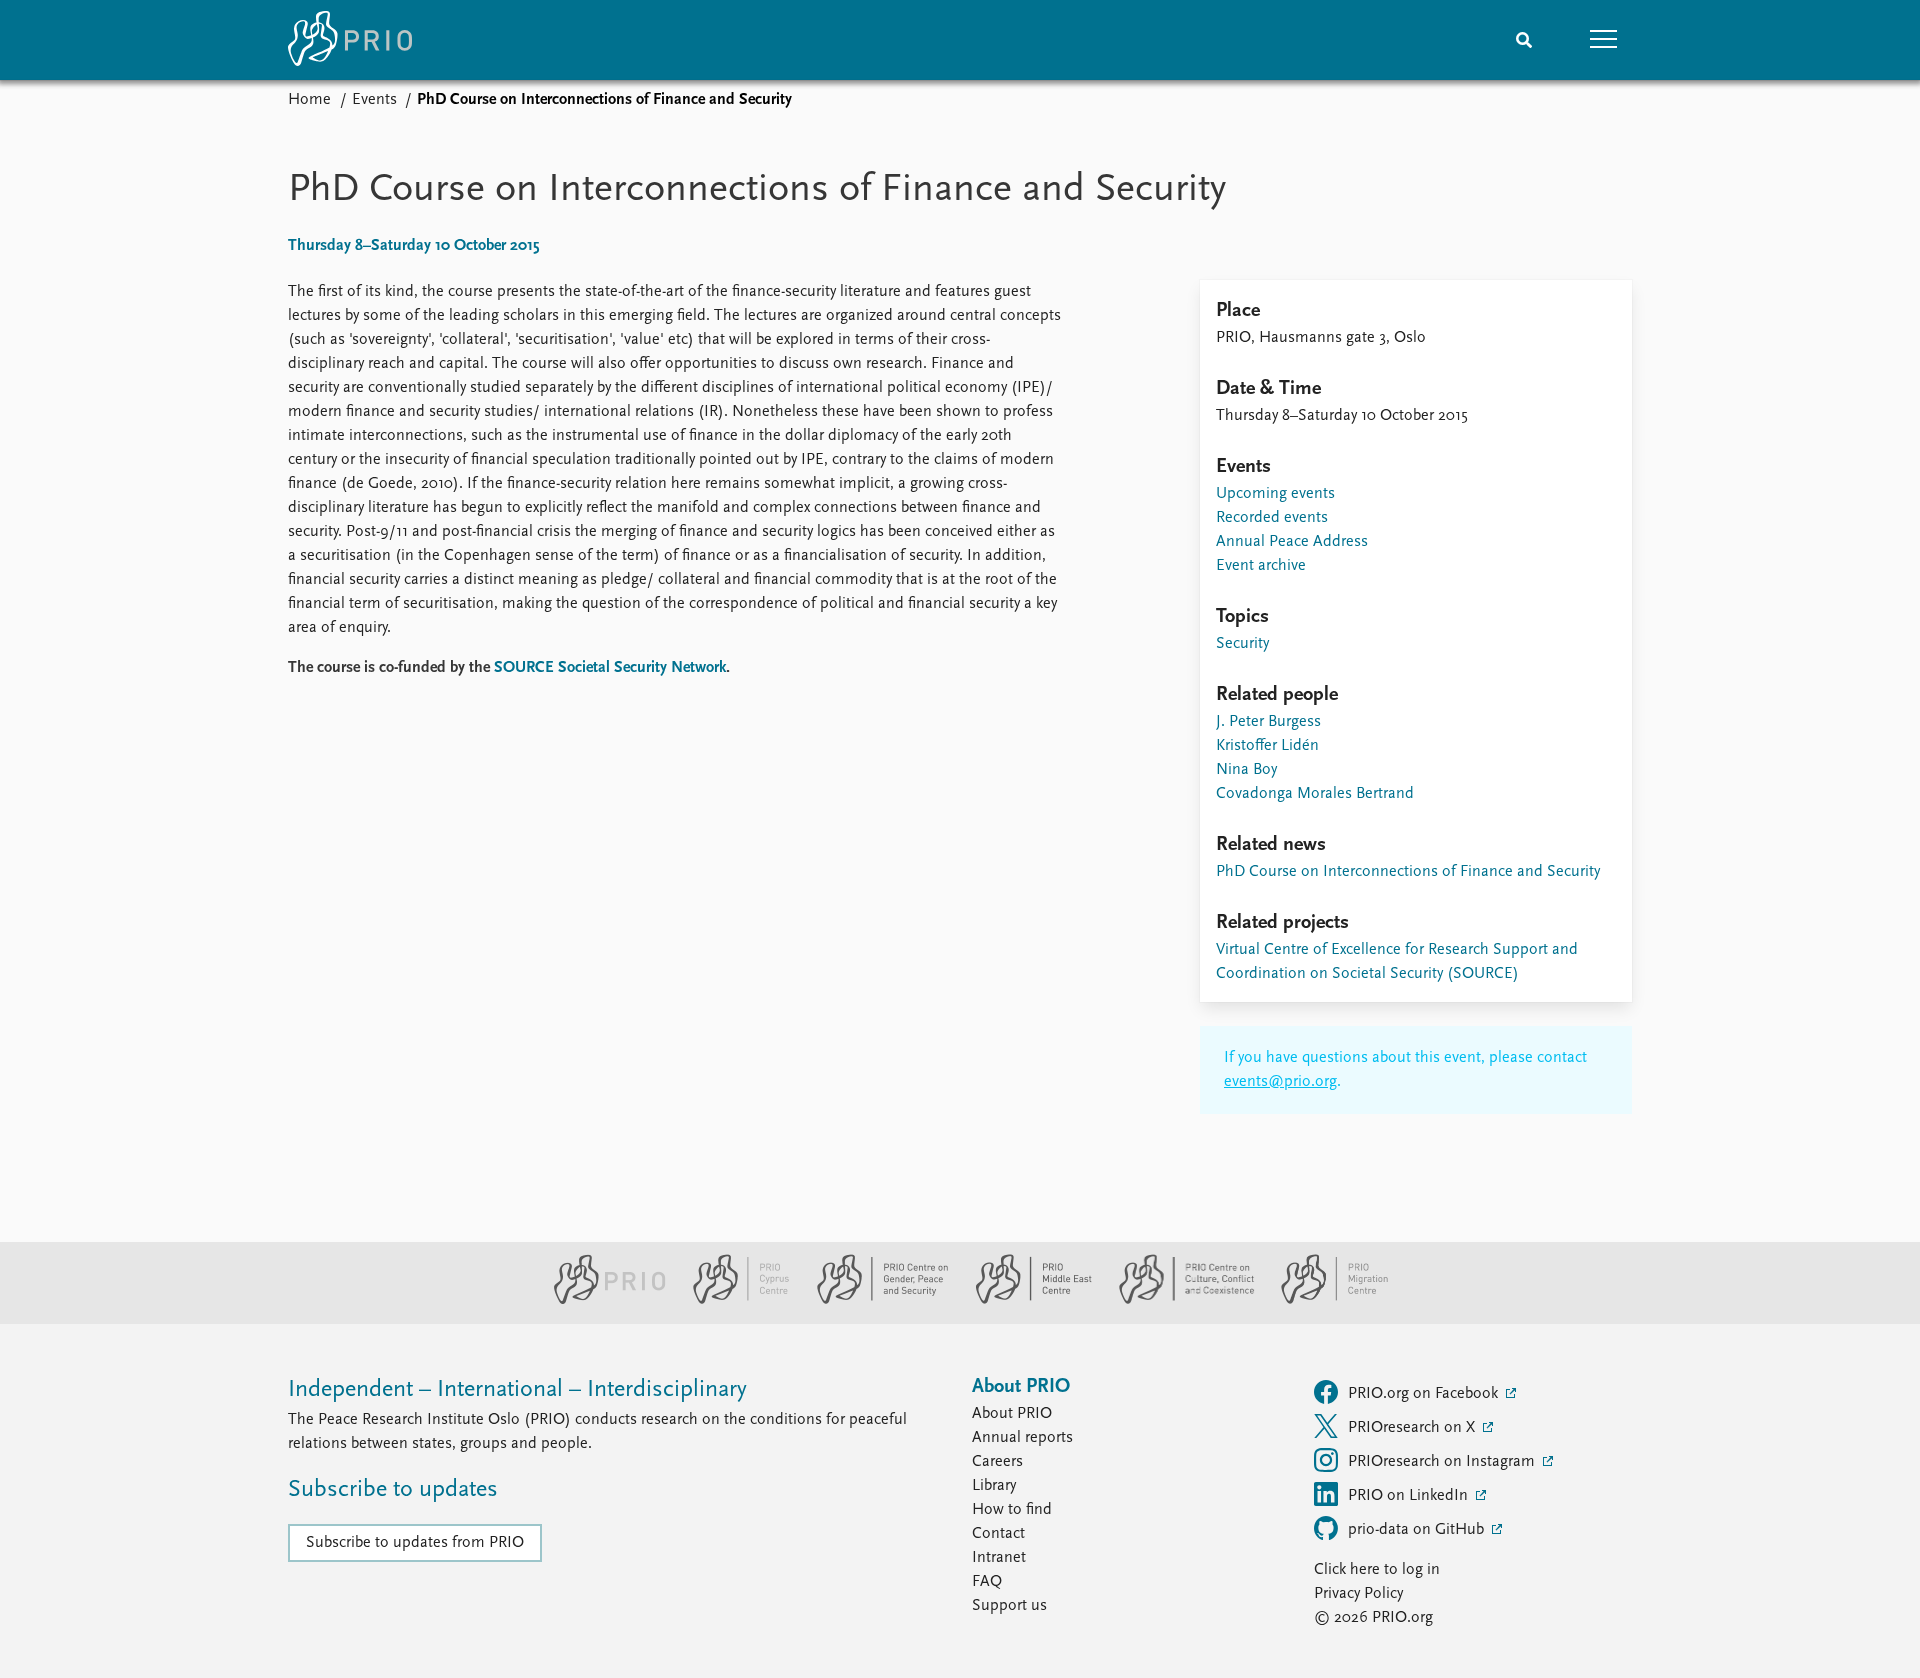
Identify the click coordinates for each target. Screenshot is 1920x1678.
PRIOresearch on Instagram (1443, 1462)
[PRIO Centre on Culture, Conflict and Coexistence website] (1178, 1300)
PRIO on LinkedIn (1410, 1496)
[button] (1604, 40)
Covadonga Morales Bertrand (1315, 794)
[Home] (350, 40)
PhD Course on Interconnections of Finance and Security (1408, 872)
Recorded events (1272, 518)
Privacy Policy (1358, 1594)
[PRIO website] (601, 1300)
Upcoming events (1275, 494)
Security (1242, 644)
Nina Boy (1246, 770)
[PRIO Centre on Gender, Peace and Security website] (874, 1300)
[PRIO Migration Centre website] (1324, 1300)
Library (994, 1486)
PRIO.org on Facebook (1425, 1394)
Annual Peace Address (1292, 542)
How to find (1012, 1510)
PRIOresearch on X (1413, 1428)
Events (374, 100)
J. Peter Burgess (1268, 722)
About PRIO (1012, 1414)
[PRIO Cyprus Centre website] (733, 1300)
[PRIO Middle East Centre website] (1025, 1300)
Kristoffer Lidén (1267, 746)
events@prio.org (1280, 1082)
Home (309, 100)
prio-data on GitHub (1418, 1530)
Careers (997, 1462)
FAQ (987, 1582)
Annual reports (1022, 1438)
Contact (998, 1534)
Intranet (999, 1558)
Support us (1009, 1606)
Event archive (1261, 566)
